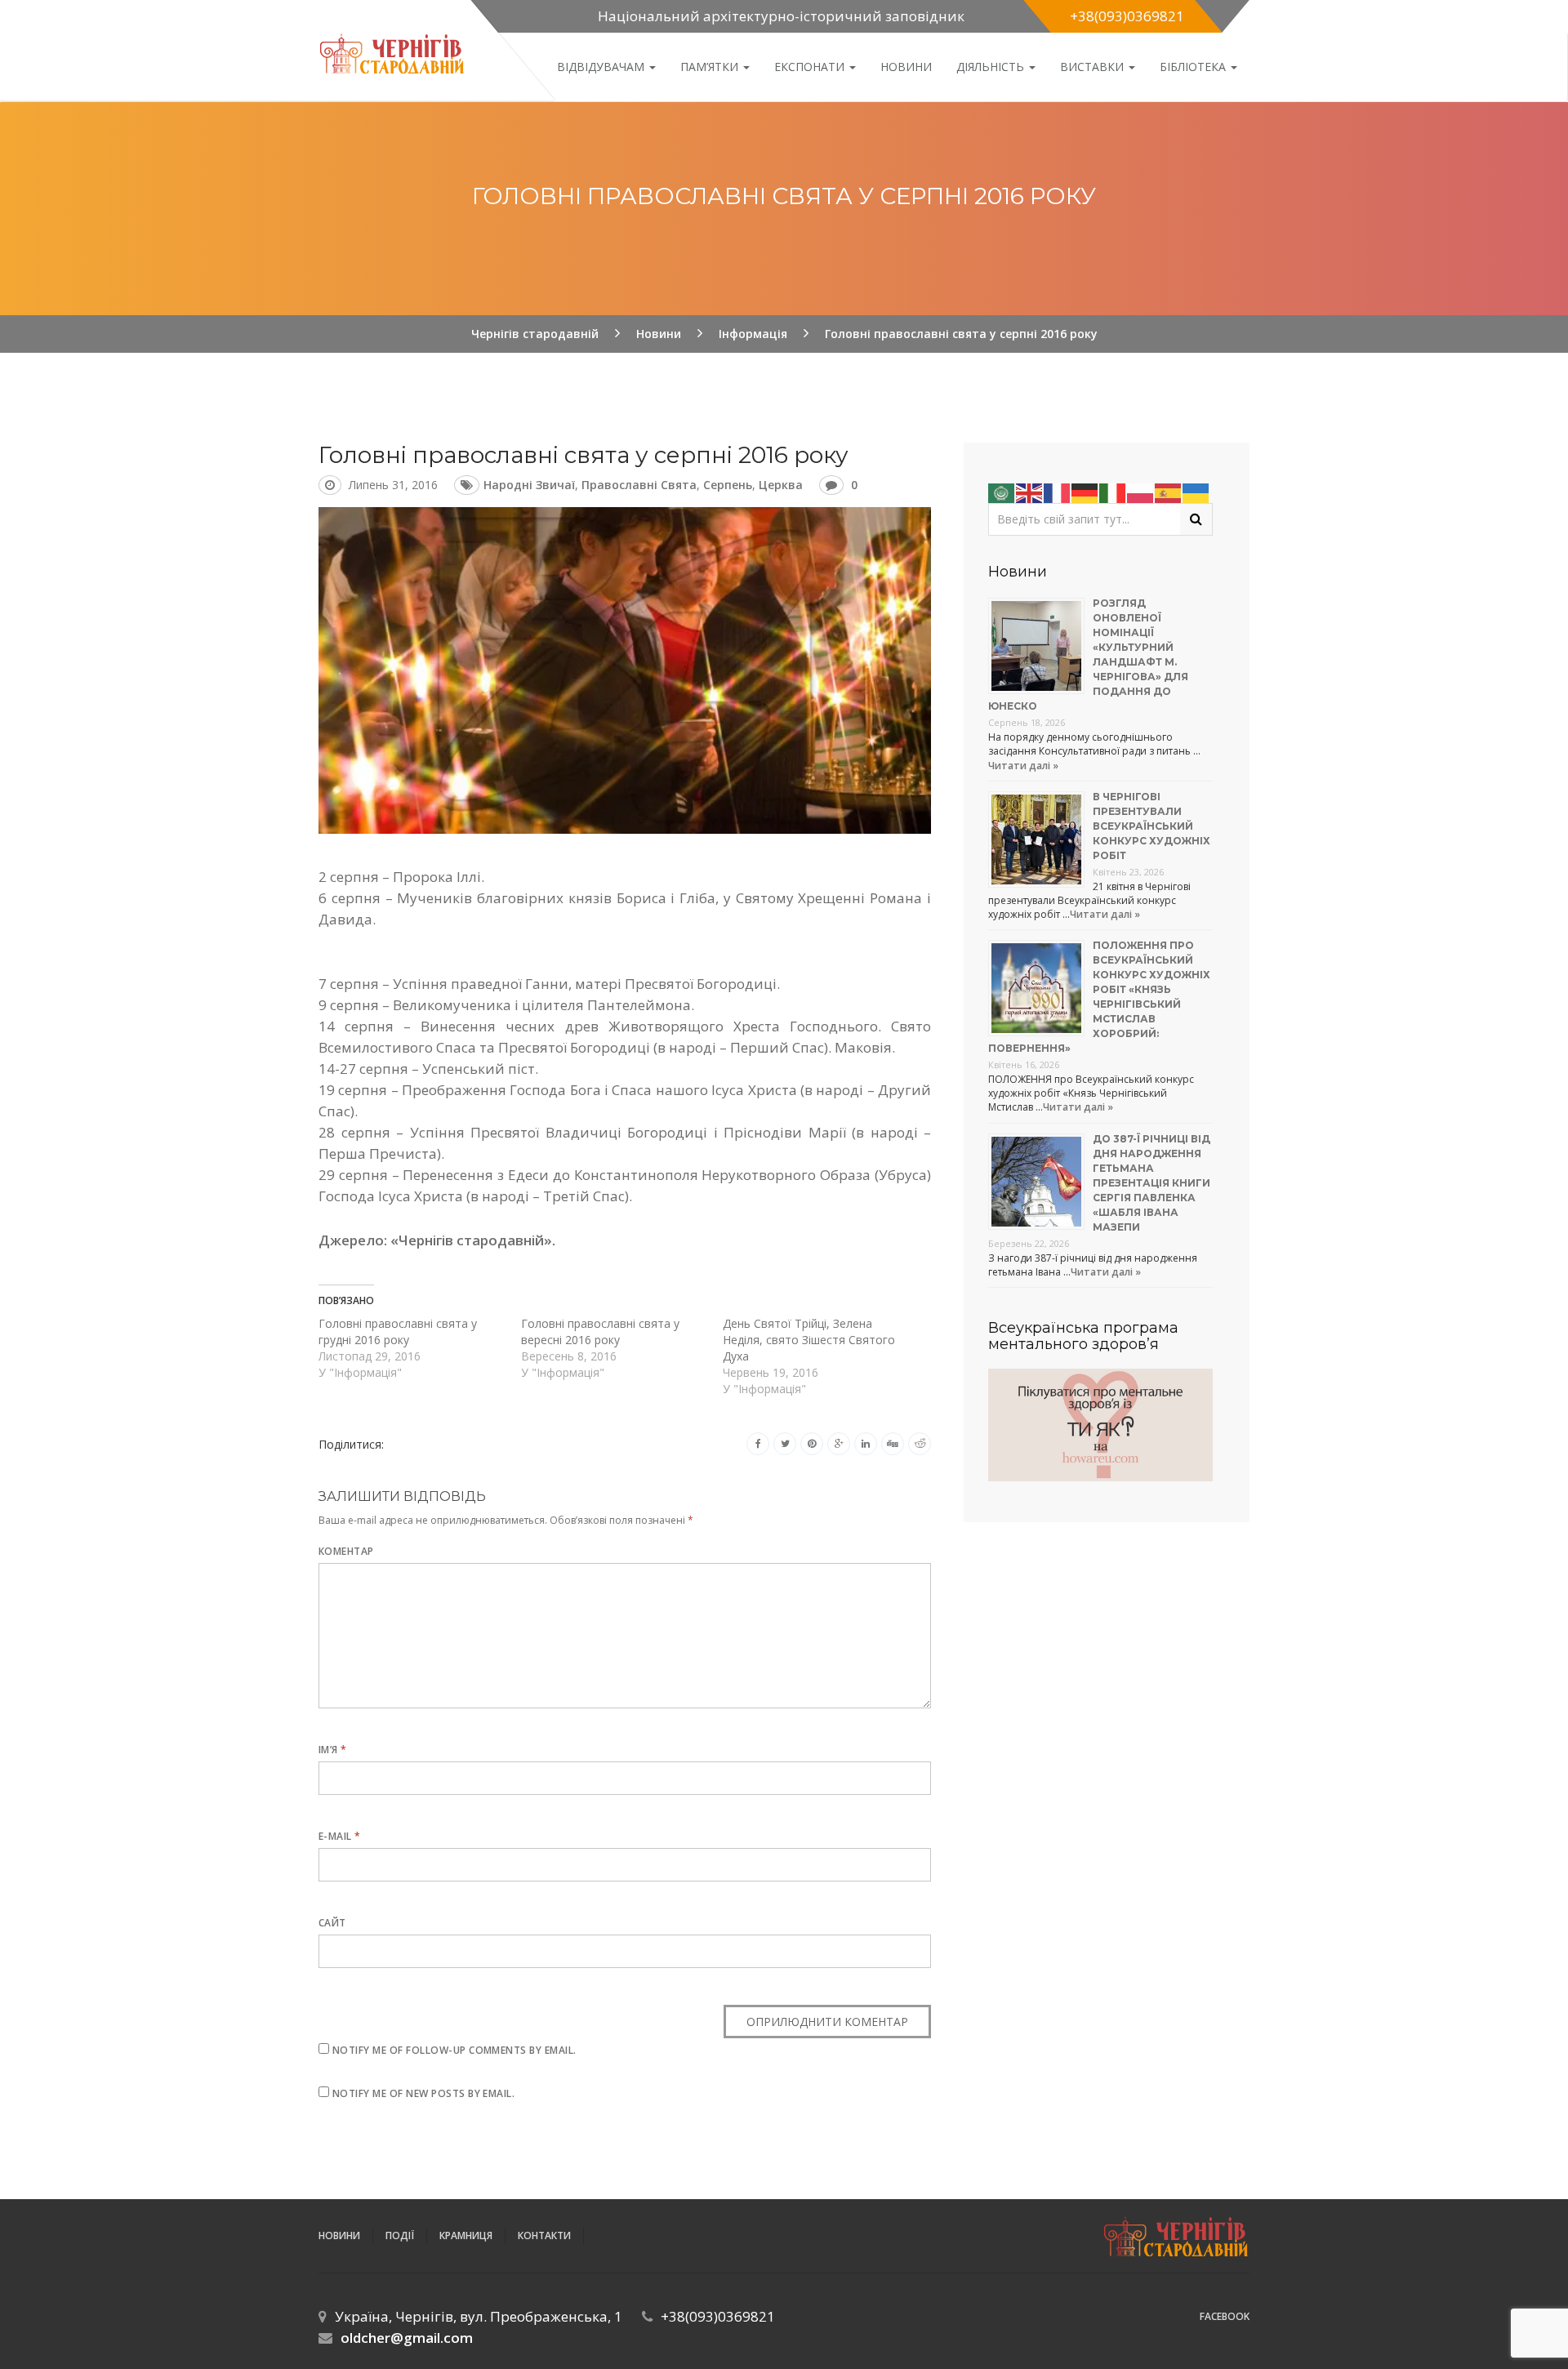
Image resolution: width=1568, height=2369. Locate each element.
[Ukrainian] (1196, 491)
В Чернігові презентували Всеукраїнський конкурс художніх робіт (1151, 826)
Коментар (346, 1551)
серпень (728, 485)
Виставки (1094, 67)
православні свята (639, 485)
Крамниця (466, 2235)
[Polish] (1141, 491)
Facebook (1225, 2316)
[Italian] (1113, 491)
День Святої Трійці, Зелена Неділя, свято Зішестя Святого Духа (809, 1340)
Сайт (332, 1923)
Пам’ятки (711, 67)
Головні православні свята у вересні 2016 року (600, 1331)
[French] (1058, 491)
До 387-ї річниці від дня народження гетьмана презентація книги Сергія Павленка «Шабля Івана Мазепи (1151, 1183)
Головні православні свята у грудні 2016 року (398, 1331)
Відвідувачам (602, 67)
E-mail (340, 1836)
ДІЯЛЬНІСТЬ (992, 67)
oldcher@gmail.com (407, 2338)
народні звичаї (529, 485)
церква (781, 485)
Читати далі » (1023, 766)
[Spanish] (1169, 491)
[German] (1085, 491)
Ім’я (333, 1750)
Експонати (811, 67)
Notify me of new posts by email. (423, 2093)
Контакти (544, 2235)
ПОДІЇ (400, 2235)
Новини (906, 67)
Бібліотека (1194, 67)
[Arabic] (1002, 491)
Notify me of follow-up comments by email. (454, 2050)
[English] (1030, 491)
